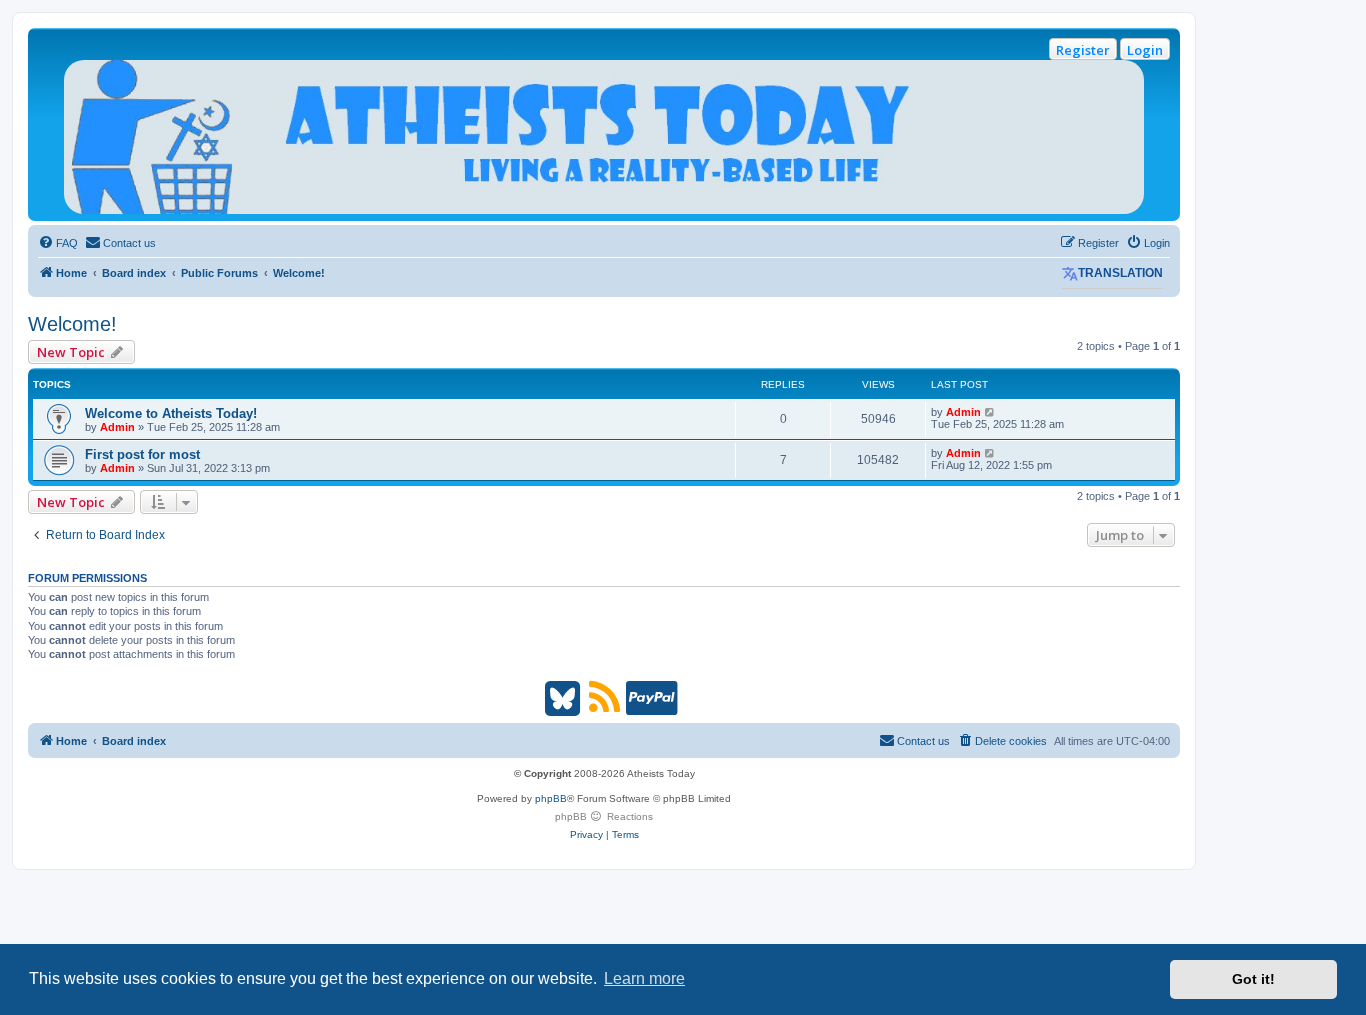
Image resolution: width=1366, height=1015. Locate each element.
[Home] (604, 137)
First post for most (142, 454)
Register (1083, 50)
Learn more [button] (644, 978)
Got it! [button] (1253, 979)
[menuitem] (58, 243)
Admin (117, 427)
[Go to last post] (990, 412)
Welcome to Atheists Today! (171, 413)
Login (1145, 50)
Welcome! (72, 324)
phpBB (551, 798)
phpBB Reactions (604, 816)
